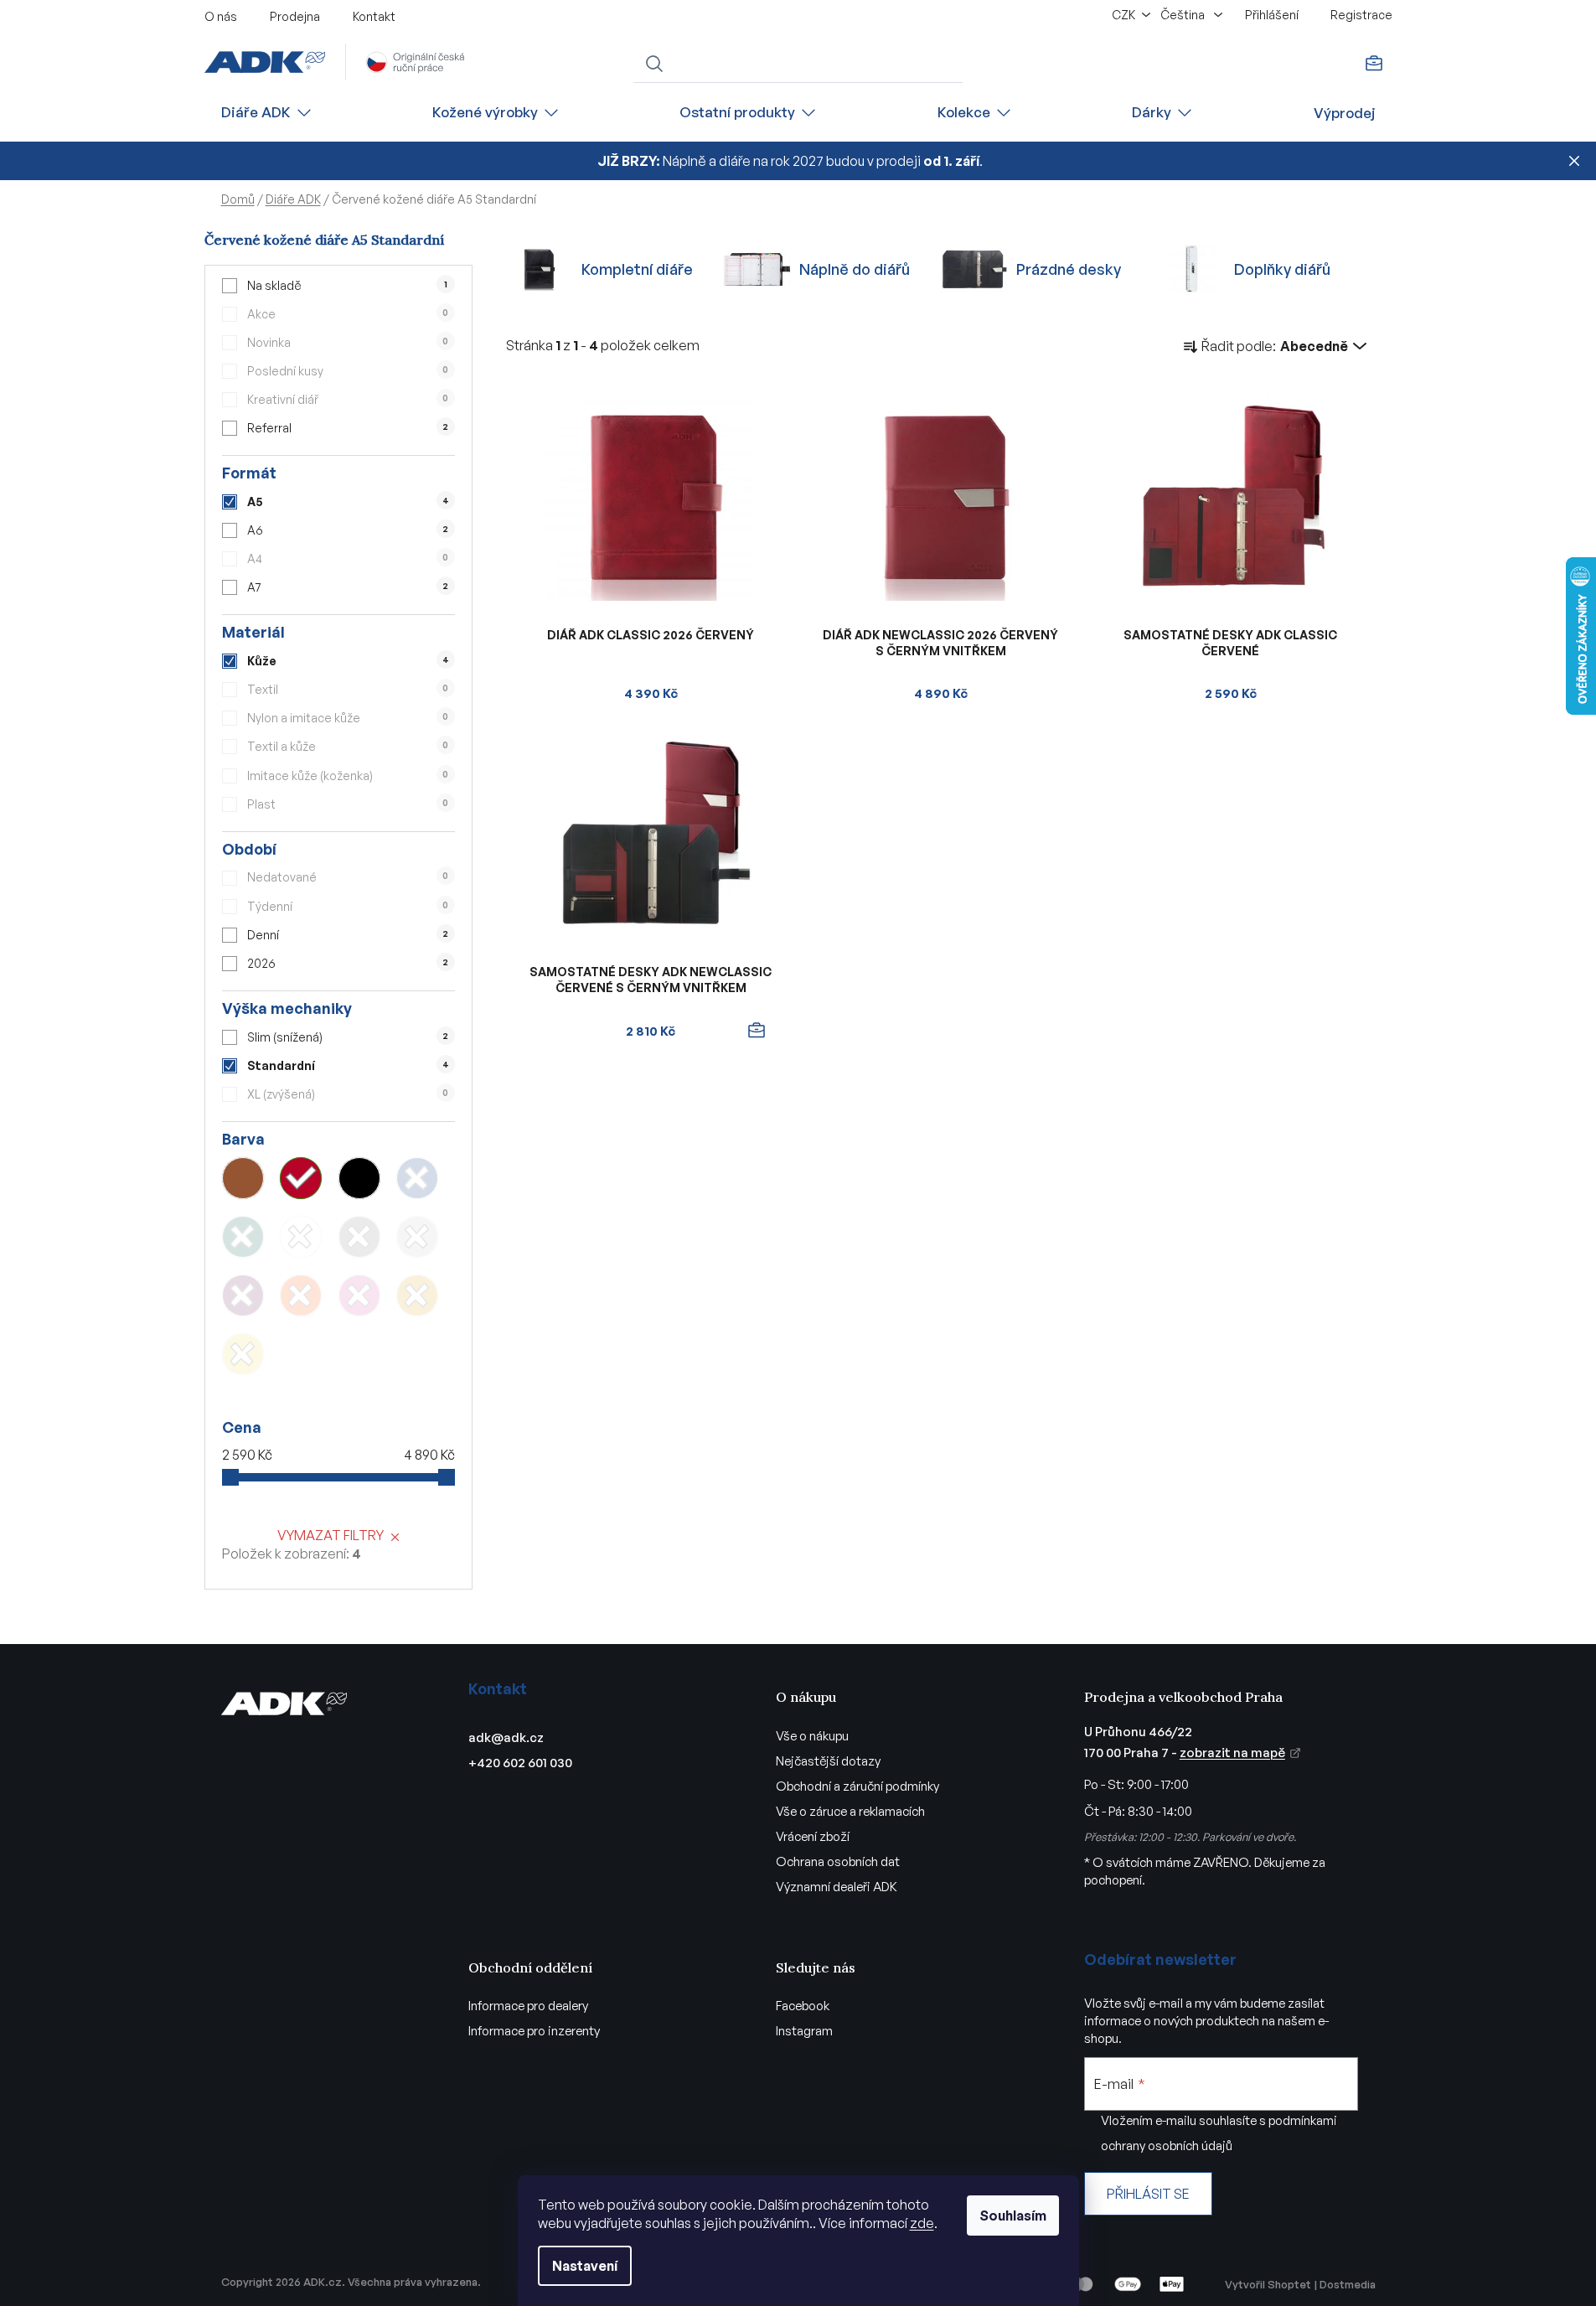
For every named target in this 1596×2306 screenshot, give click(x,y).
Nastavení (585, 2266)
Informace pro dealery (528, 2006)
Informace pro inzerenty (534, 2031)
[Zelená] (243, 1237)
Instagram (804, 2031)
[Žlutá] (243, 1354)
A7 (348, 587)
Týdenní (348, 906)
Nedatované (348, 877)
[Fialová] (243, 1295)
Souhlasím (1013, 2216)
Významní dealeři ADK (837, 1887)
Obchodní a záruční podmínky (857, 1786)
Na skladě (347, 285)
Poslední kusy (348, 371)
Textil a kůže (348, 746)
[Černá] (359, 1178)
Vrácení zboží (813, 1836)
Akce (348, 314)
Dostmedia (1348, 2284)
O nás (221, 16)
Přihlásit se (1148, 2194)
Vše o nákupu (812, 1736)
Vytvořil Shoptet (1268, 2284)
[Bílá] (301, 1237)
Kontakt (374, 16)
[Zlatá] (417, 1295)
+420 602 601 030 (520, 1763)
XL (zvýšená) (348, 1094)
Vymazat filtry (331, 1535)
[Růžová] (359, 1295)
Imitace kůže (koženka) (348, 776)
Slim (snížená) (348, 1037)
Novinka (348, 342)
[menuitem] (267, 113)
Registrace (1361, 15)
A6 (348, 530)
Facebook (803, 2006)
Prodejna (295, 16)
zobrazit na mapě (1232, 1753)
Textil (348, 689)
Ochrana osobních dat (838, 1861)
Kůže (348, 661)
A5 (348, 502)
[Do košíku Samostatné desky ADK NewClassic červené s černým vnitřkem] (757, 1031)
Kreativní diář (348, 399)
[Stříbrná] (417, 1237)
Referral (348, 428)
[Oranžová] (301, 1295)
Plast (348, 804)
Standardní (348, 1065)
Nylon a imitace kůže (348, 718)
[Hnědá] (243, 1178)
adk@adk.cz (506, 1737)
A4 (348, 558)
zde (922, 2223)
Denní (348, 935)
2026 (348, 963)
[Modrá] (417, 1178)
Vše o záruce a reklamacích (850, 1811)
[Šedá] (359, 1237)
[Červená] (301, 1178)
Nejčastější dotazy (828, 1761)
